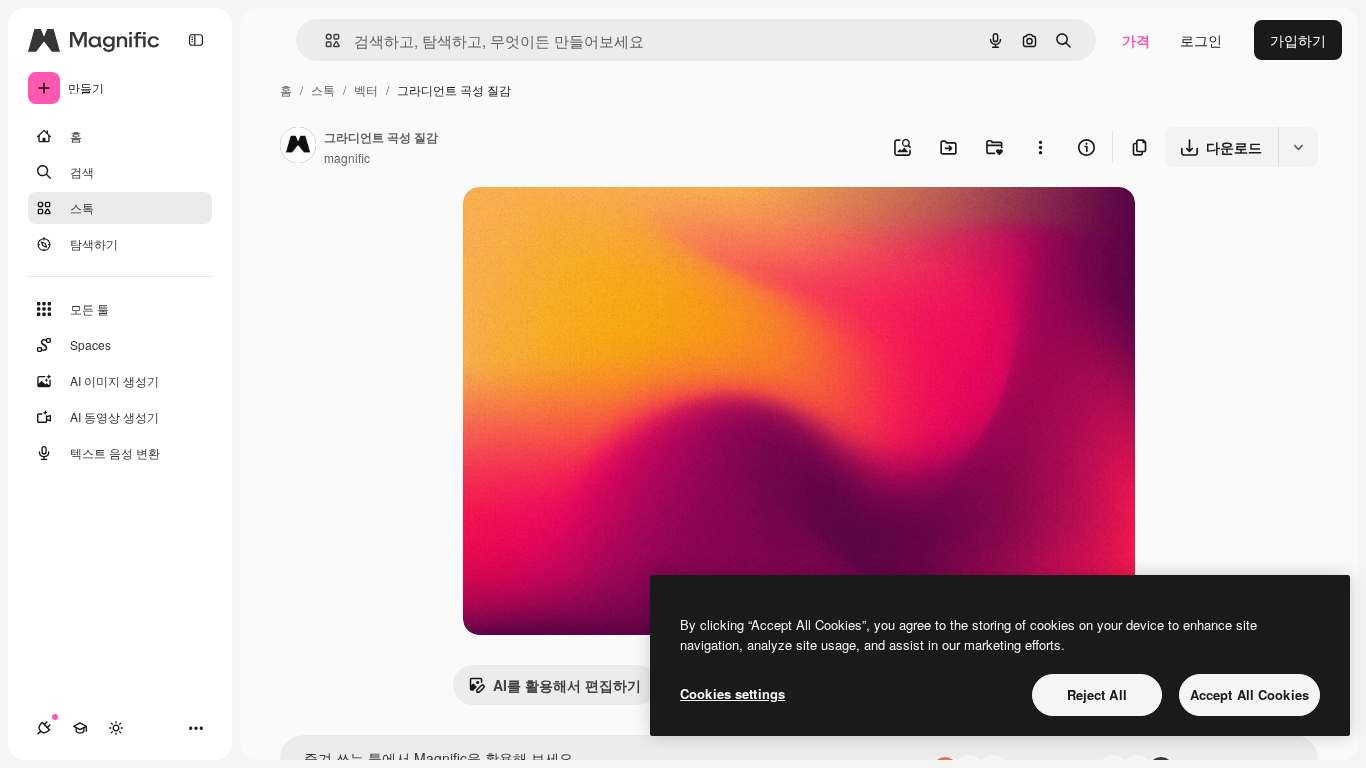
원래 (578, 225)
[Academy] (80, 728)
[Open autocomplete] (324, 40)
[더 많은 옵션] (1040, 147)
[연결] (44, 728)
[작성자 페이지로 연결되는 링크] (298, 147)
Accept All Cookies (1249, 694)
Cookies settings (732, 693)
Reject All (1097, 694)
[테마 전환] (116, 728)
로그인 (1201, 40)
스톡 (323, 89)
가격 (1136, 40)
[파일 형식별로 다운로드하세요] (1298, 147)
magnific (347, 157)
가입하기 (1298, 40)
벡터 (366, 89)
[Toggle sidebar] (196, 40)
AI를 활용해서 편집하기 (567, 685)
